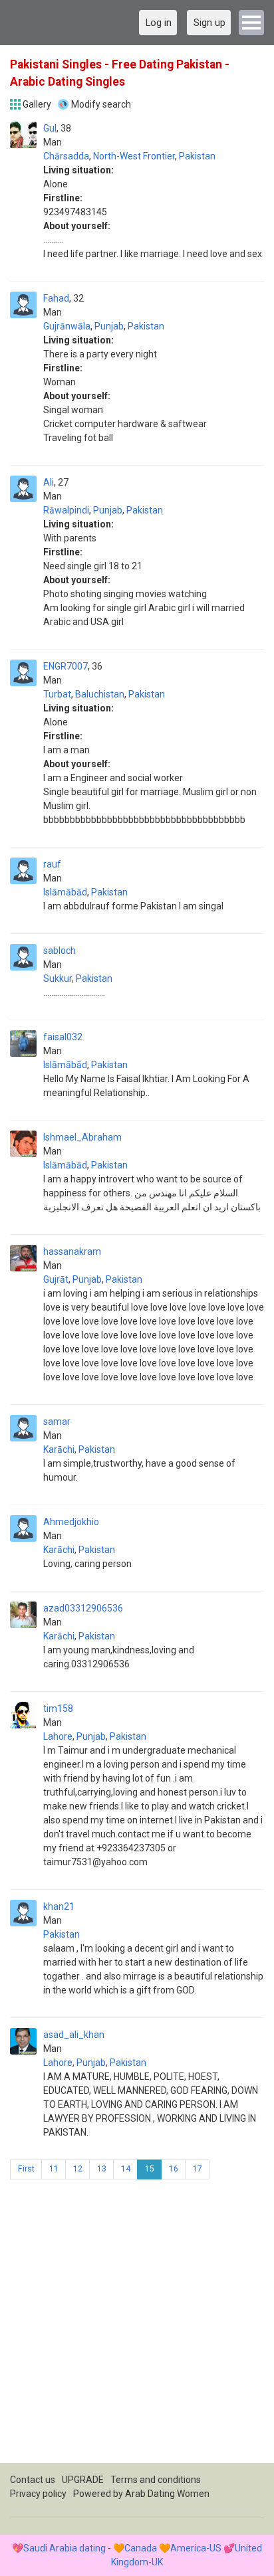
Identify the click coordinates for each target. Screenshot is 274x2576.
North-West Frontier (134, 156)
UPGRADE (83, 2480)
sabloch (60, 951)
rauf (52, 864)
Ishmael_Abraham (82, 1137)
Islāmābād (65, 892)
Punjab (109, 326)
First (26, 2169)
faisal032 (63, 1037)
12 (78, 2169)
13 (102, 2169)
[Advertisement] (137, 2326)
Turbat (57, 694)
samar (57, 1422)
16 (174, 2169)
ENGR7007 (66, 666)
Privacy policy (38, 2494)
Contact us (33, 2480)
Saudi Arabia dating (65, 2548)
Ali (49, 482)
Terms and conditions (156, 2480)
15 (150, 2169)
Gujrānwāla (67, 326)
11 (54, 2169)
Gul (50, 128)
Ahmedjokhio (71, 1522)
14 (126, 2169)
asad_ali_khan (74, 2035)
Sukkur (58, 978)
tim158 (58, 1708)
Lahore (58, 1736)
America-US (196, 2548)
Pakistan (197, 156)
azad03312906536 (83, 1608)
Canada (141, 2548)
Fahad (56, 298)
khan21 (59, 1906)
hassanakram (72, 1251)
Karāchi (59, 1449)
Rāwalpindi (66, 510)
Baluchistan (100, 694)
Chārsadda (66, 156)
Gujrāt (56, 1279)
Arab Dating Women (167, 2494)
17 (198, 2169)
